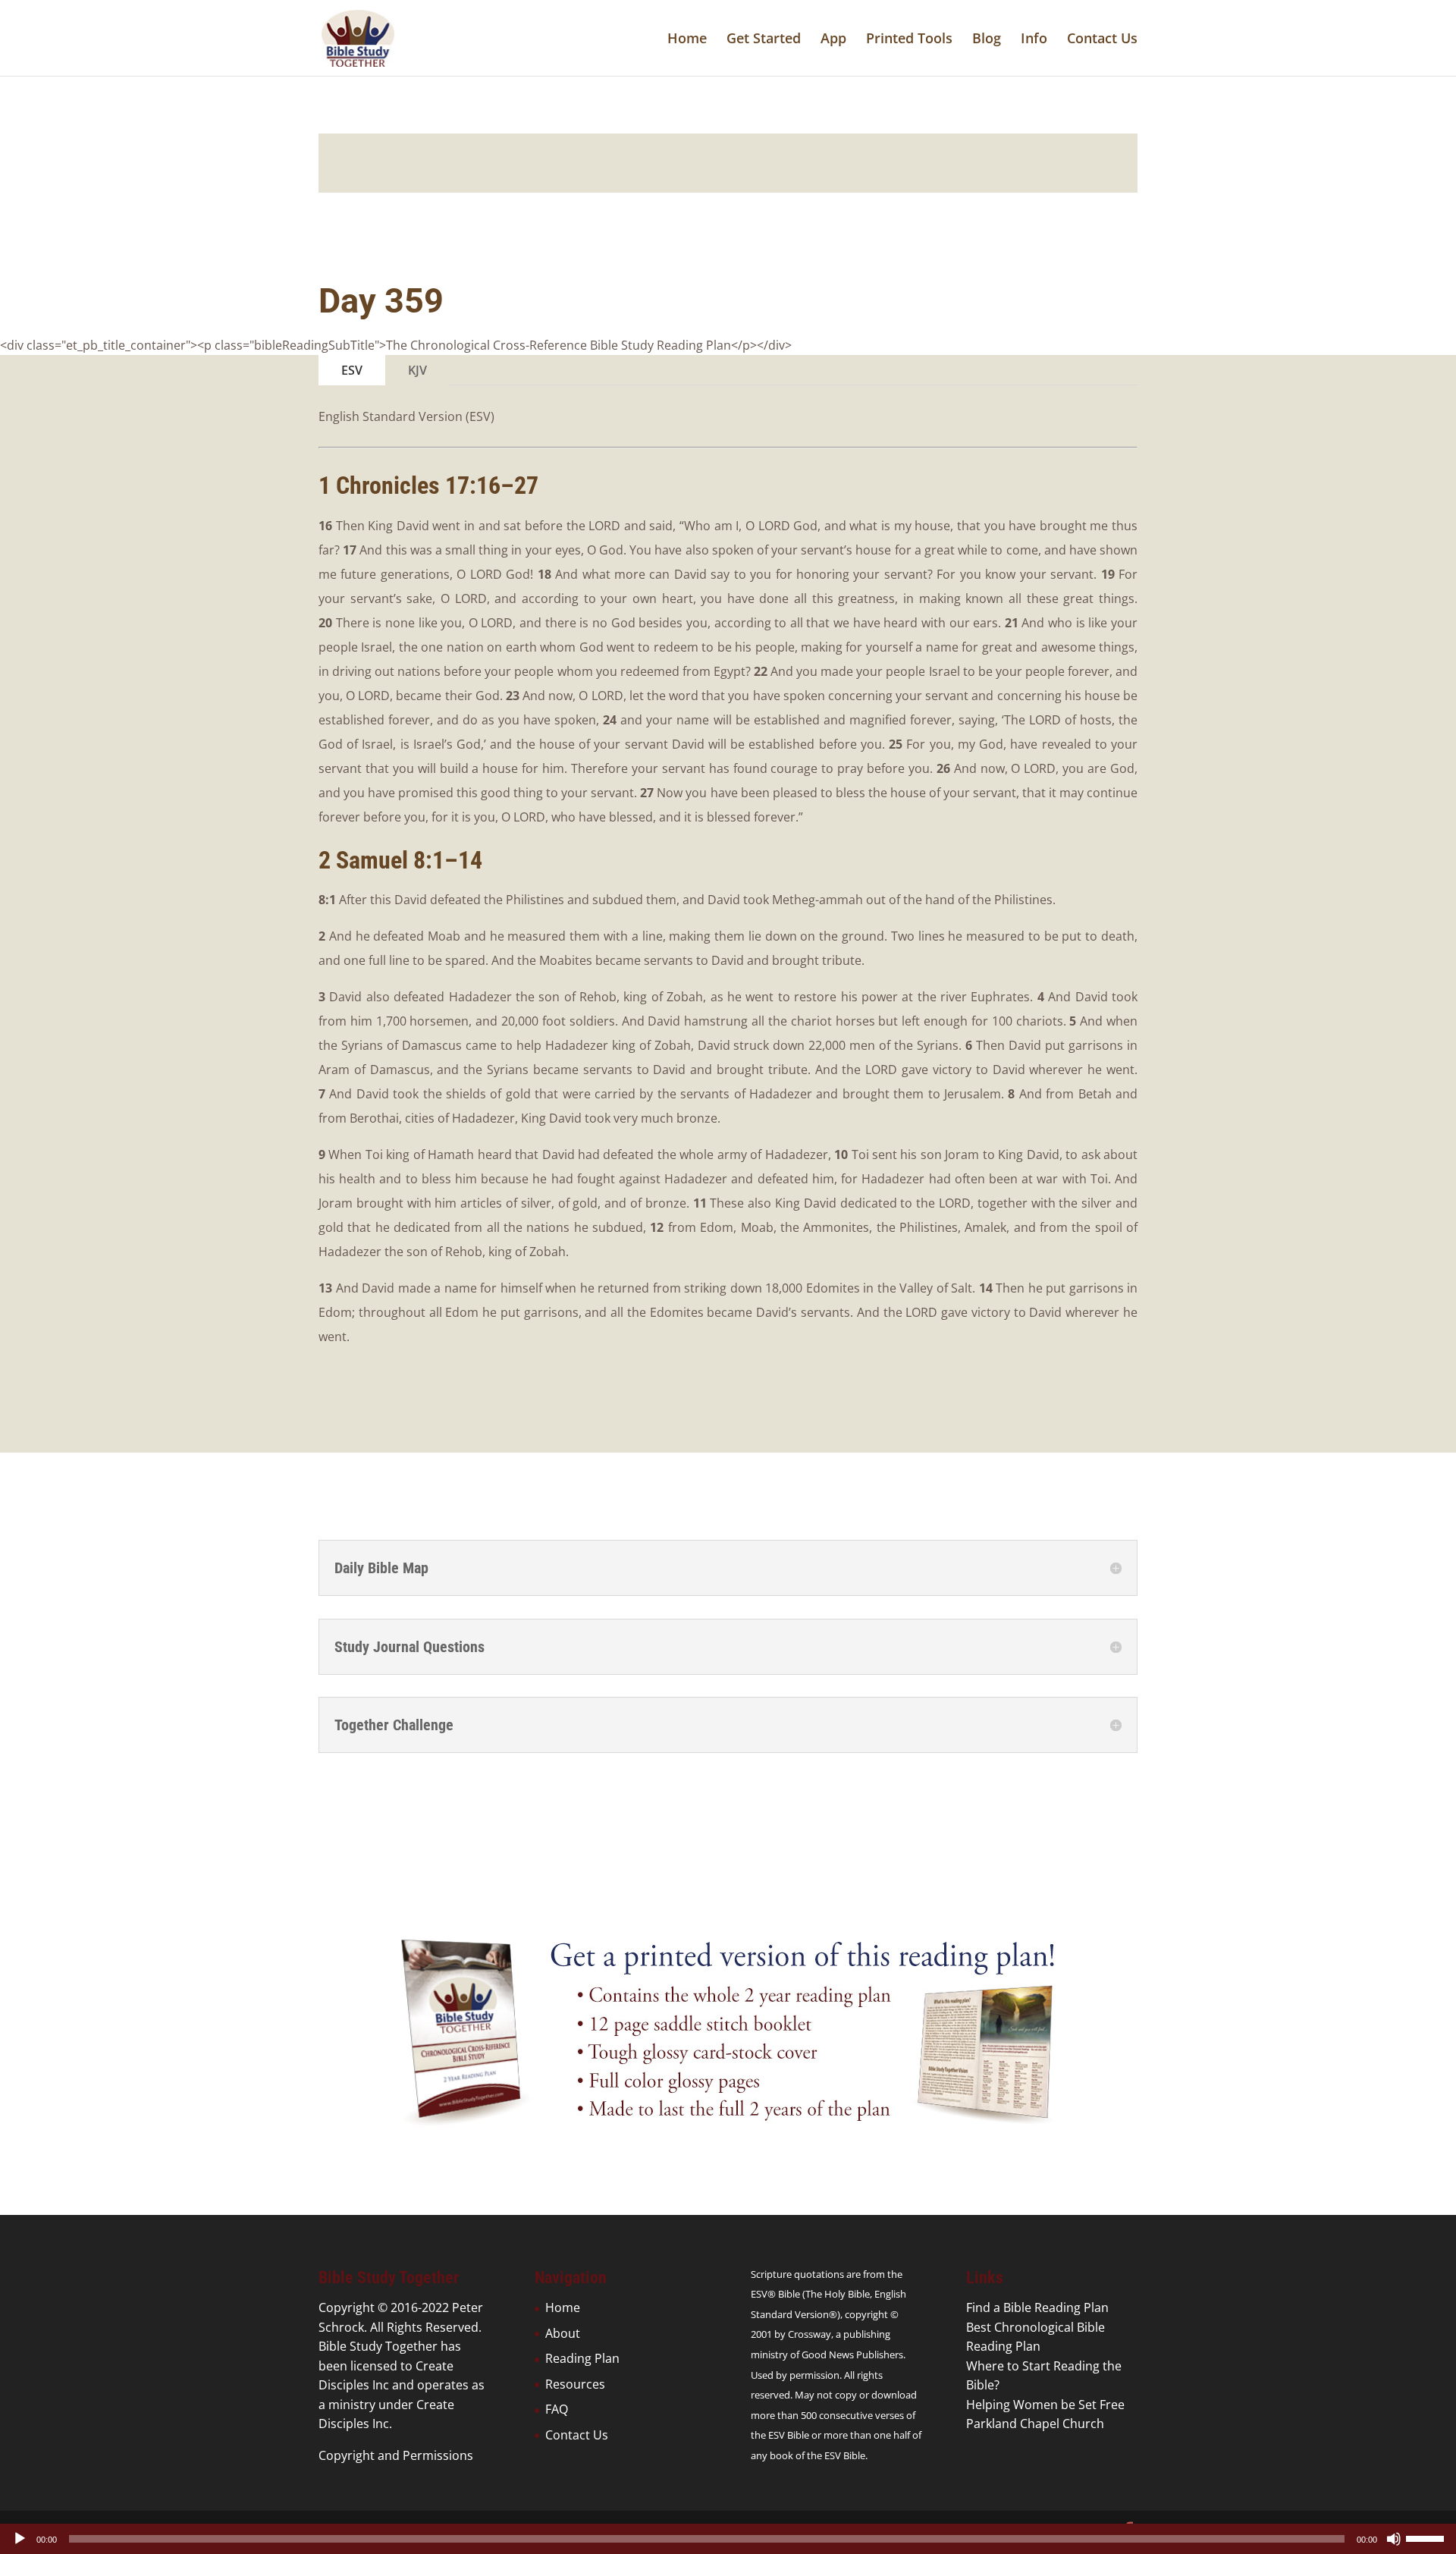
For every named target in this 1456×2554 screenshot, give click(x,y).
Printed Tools (909, 40)
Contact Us (1102, 40)
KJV (417, 370)
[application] (728, 2539)
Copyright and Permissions (396, 2455)
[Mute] (1394, 2539)
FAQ (557, 2409)
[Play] (20, 2539)
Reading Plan (582, 2358)
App (833, 40)
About (563, 2333)
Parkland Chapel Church (1035, 2424)
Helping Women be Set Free (1045, 2405)
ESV (352, 370)
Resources (575, 2384)
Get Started (764, 40)
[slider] (1427, 2537)
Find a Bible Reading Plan (1037, 2307)
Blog (987, 40)
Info (1034, 40)
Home (687, 40)
